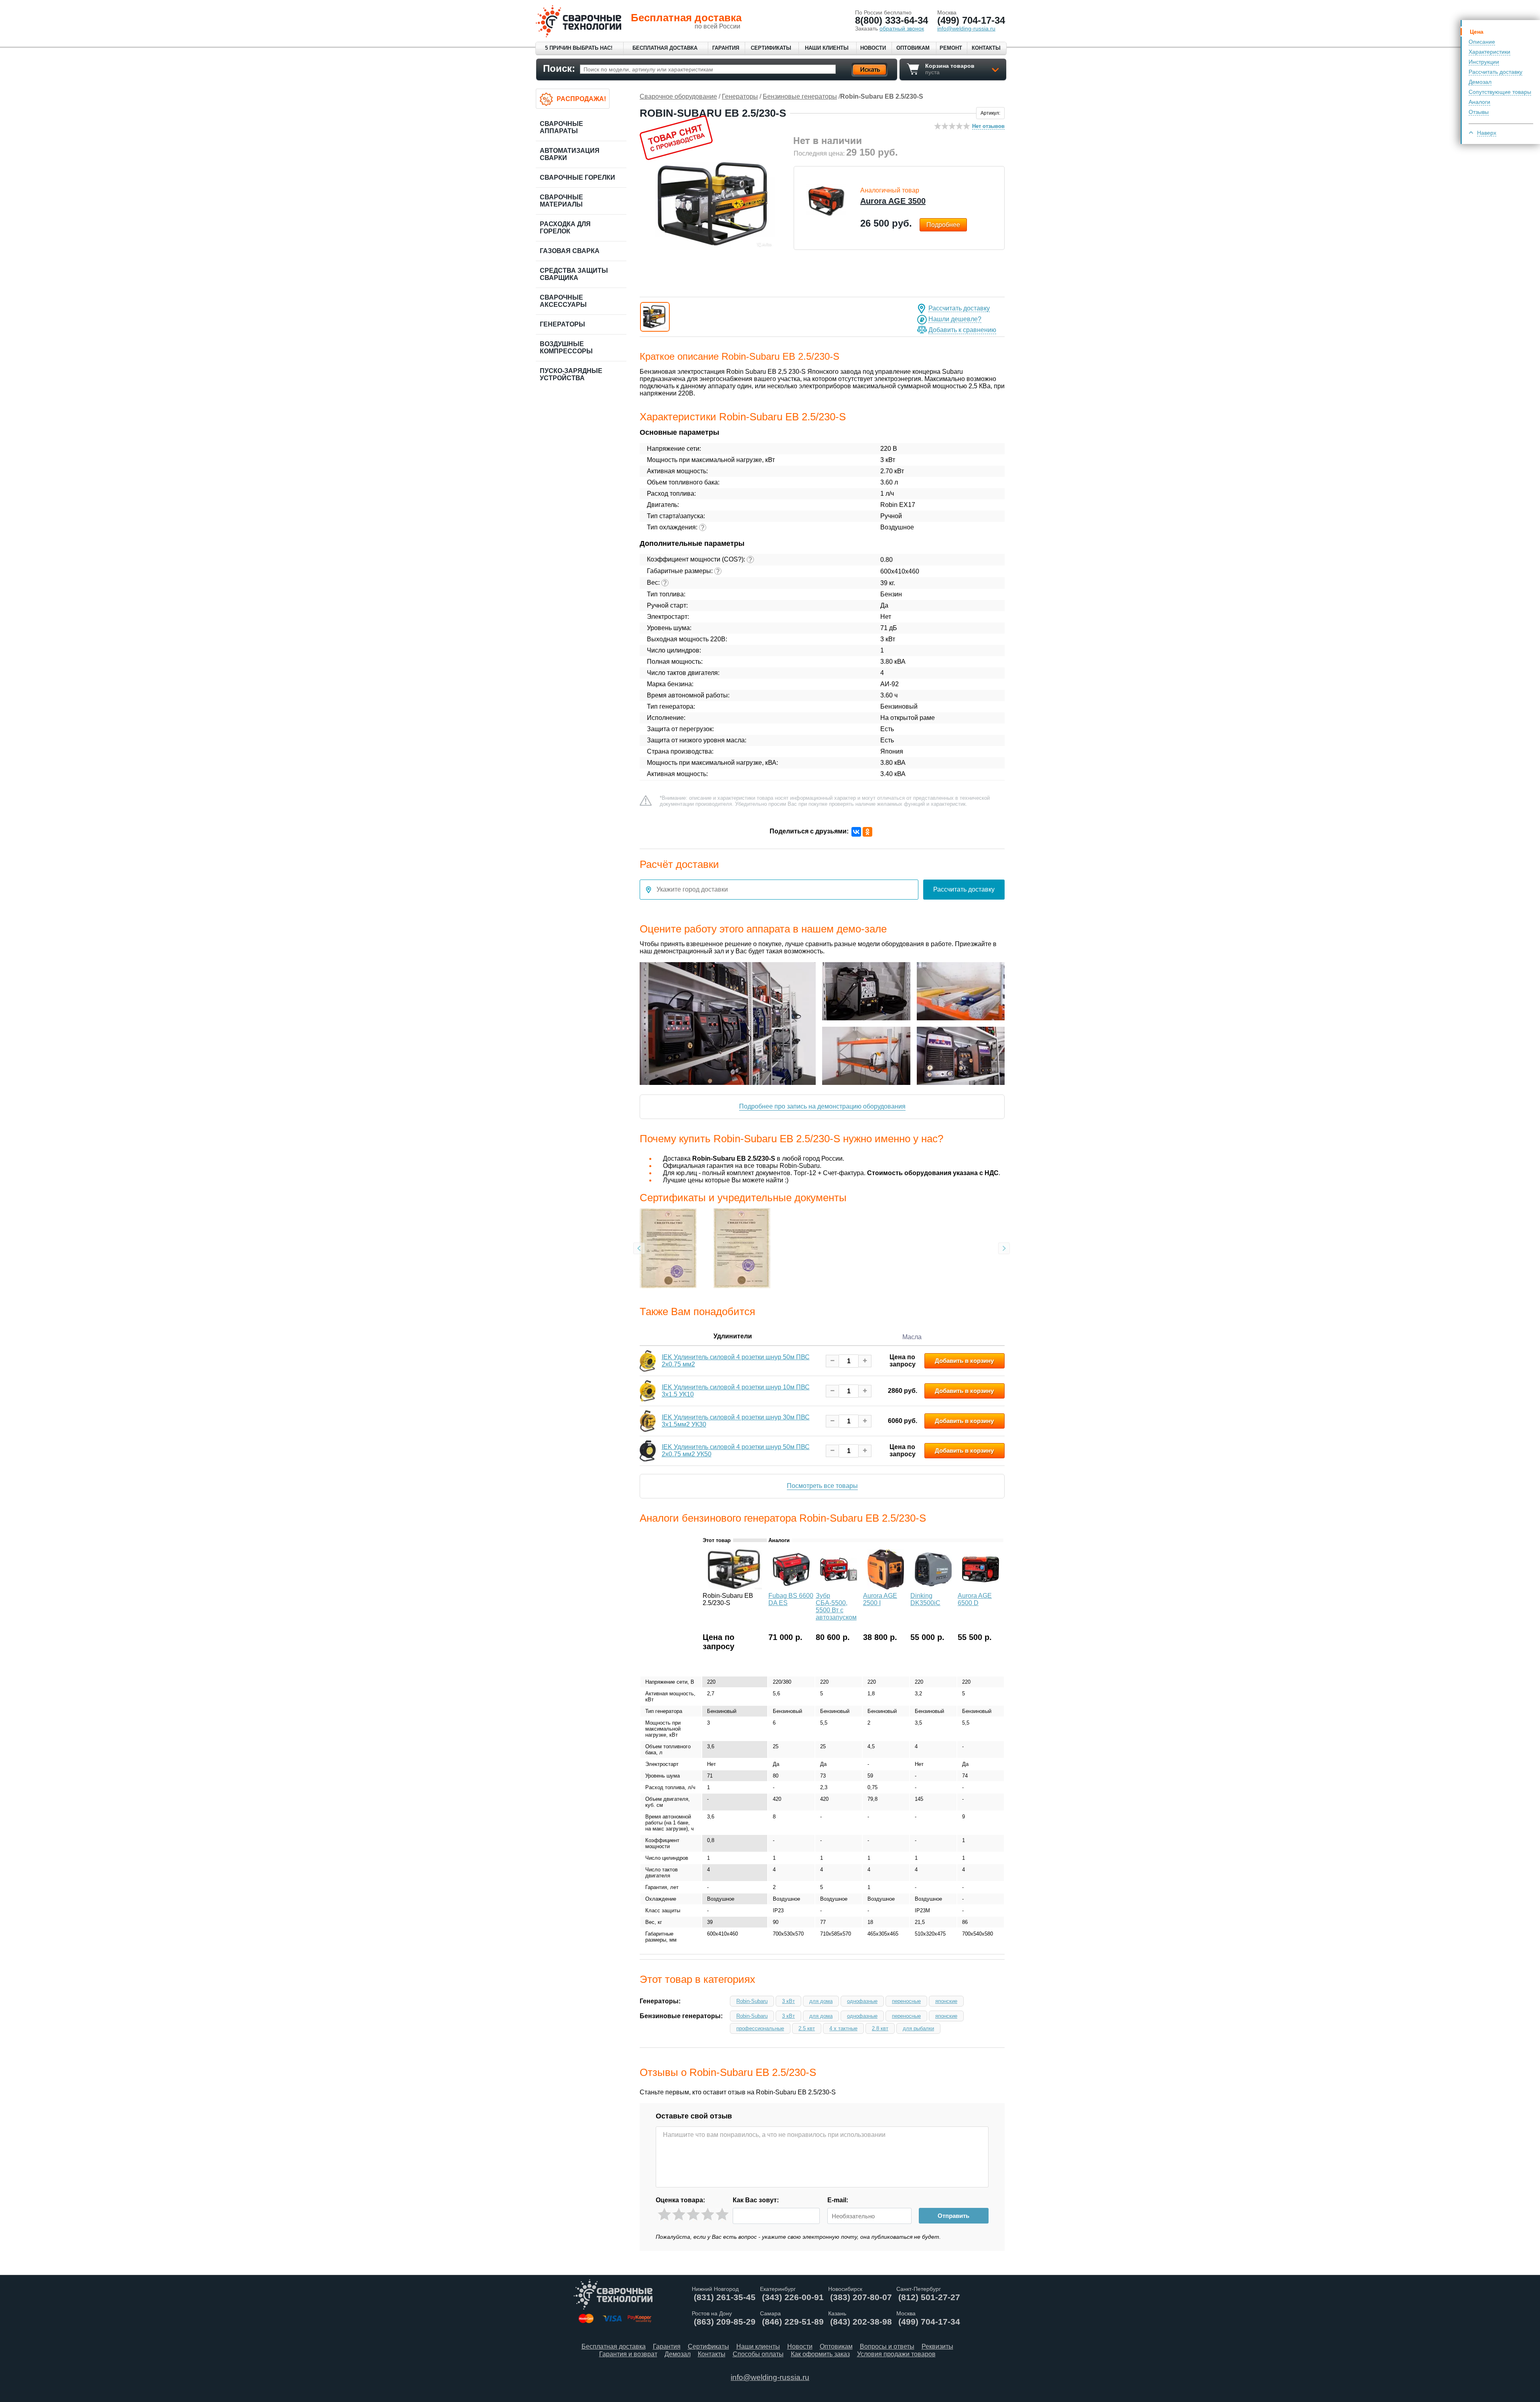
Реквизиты (937, 2346)
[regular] (693, 2215)
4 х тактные (843, 2028)
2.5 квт (807, 2028)
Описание (1482, 42)
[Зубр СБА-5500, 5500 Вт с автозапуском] (839, 1587)
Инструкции (1484, 62)
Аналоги (1479, 102)
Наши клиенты (827, 48)
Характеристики (1489, 52)
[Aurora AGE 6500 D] (981, 1587)
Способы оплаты (758, 2354)
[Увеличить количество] (865, 1361)
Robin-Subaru (752, 2001)
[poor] (679, 2215)
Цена (1477, 32)
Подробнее (943, 225)
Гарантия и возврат (628, 2354)
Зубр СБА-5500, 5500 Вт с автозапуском (836, 1606)
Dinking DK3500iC (925, 1599)
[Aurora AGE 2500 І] (886, 1587)
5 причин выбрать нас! (579, 48)
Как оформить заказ (820, 2354)
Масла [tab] (912, 1337)
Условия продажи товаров (896, 2354)
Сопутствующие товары (1500, 92)
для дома (821, 2001)
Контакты (986, 48)
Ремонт (951, 48)
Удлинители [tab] (733, 1336)
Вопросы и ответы (887, 2346)
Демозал (1480, 82)
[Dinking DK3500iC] (933, 1587)
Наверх (1487, 133)
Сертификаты (771, 48)
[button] (655, 317)
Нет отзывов (988, 126)
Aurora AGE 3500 (893, 201)
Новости (873, 48)
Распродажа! (581, 99)
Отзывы (1479, 112)
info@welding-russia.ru (770, 2377)
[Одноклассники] (867, 832)
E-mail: (838, 2200)
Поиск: (559, 68)
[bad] (664, 2215)
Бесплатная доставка (665, 48)
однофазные (862, 2001)
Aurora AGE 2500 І (880, 1599)
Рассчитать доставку (1495, 72)
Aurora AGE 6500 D (975, 1599)
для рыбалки (918, 2028)
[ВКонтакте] (856, 832)
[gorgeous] (722, 2215)
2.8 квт (880, 2028)
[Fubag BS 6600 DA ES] (791, 1587)
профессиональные (760, 2028)
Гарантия (726, 48)
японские (946, 2001)
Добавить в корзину (964, 1361)
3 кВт (788, 2001)
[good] (708, 2215)
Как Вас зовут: (756, 2200)
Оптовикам (913, 48)
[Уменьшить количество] (832, 1361)
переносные (906, 2001)
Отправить (953, 2216)
